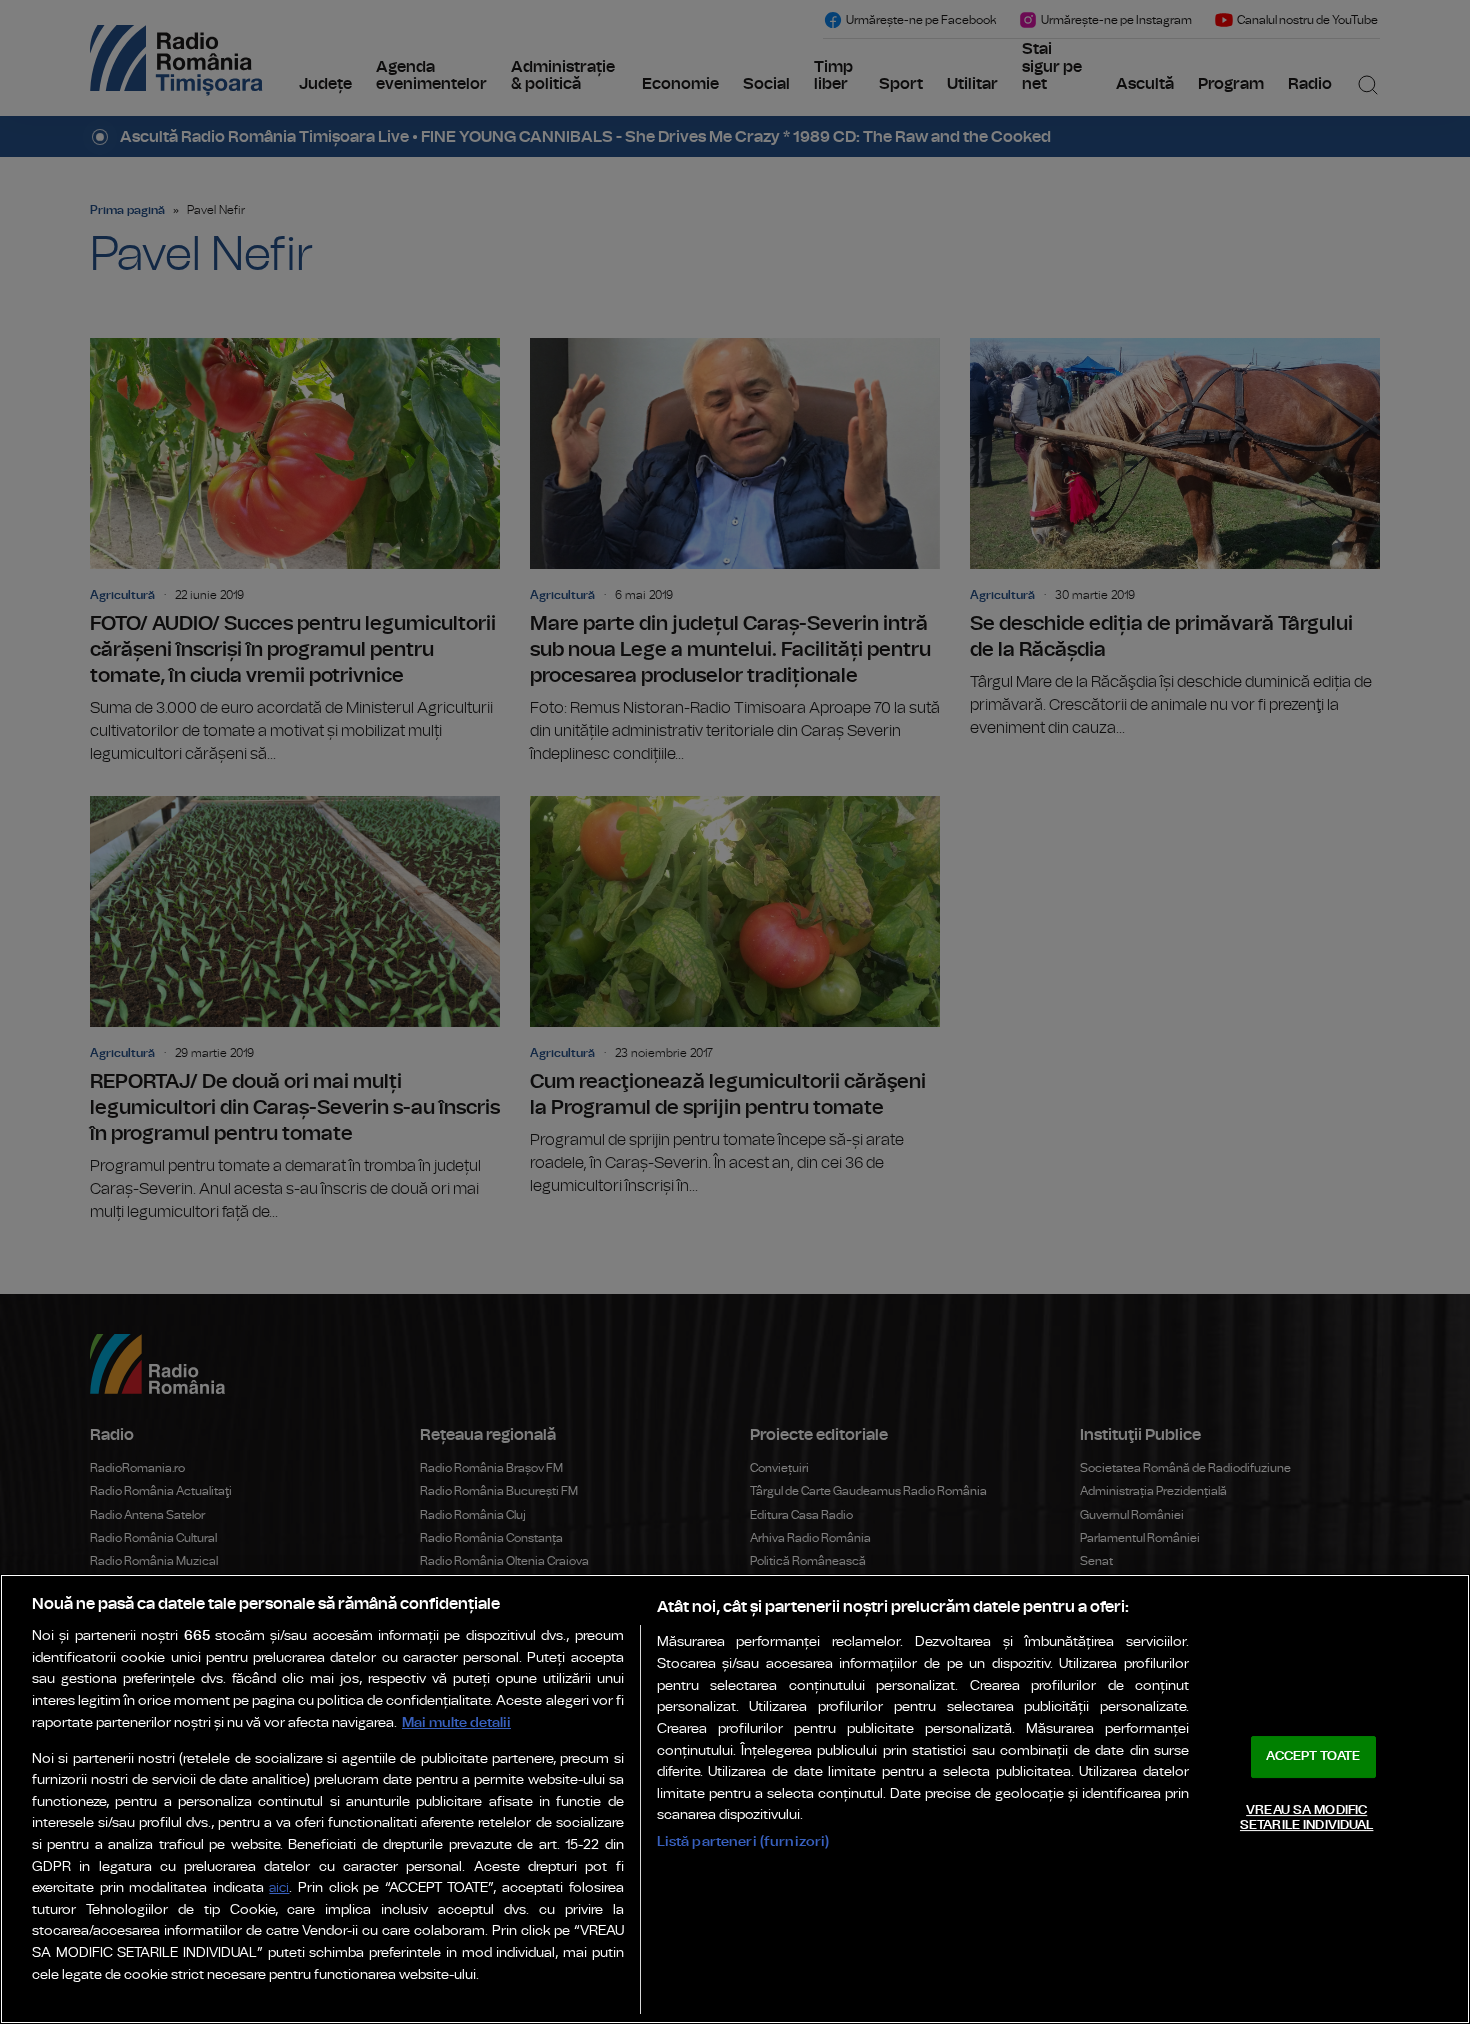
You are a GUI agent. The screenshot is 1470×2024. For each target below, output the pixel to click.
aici (279, 1888)
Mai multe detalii (456, 1722)
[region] (735, 1799)
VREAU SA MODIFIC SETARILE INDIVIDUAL (1306, 1818)
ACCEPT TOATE (1313, 1756)
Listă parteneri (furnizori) (743, 1841)
